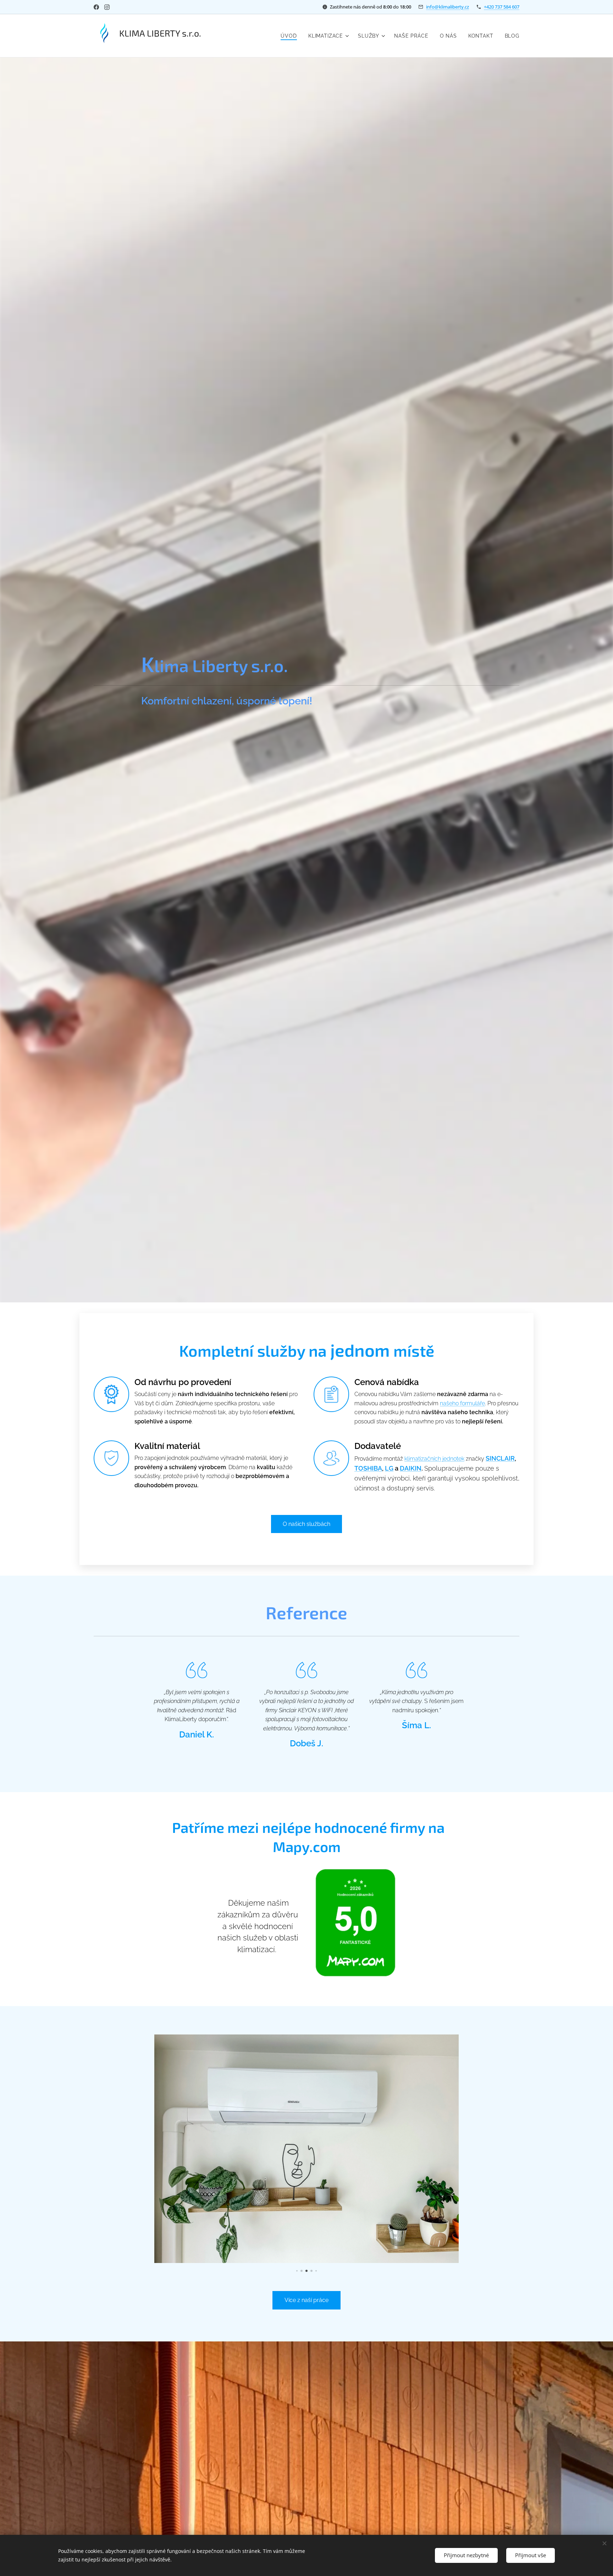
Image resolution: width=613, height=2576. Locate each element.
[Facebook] (96, 7)
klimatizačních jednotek (434, 1459)
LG (389, 1468)
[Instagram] (107, 7)
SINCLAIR (500, 1458)
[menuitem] (291, 36)
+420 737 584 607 (502, 7)
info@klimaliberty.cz (448, 7)
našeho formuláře (462, 1403)
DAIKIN (411, 1468)
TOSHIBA (368, 1468)
